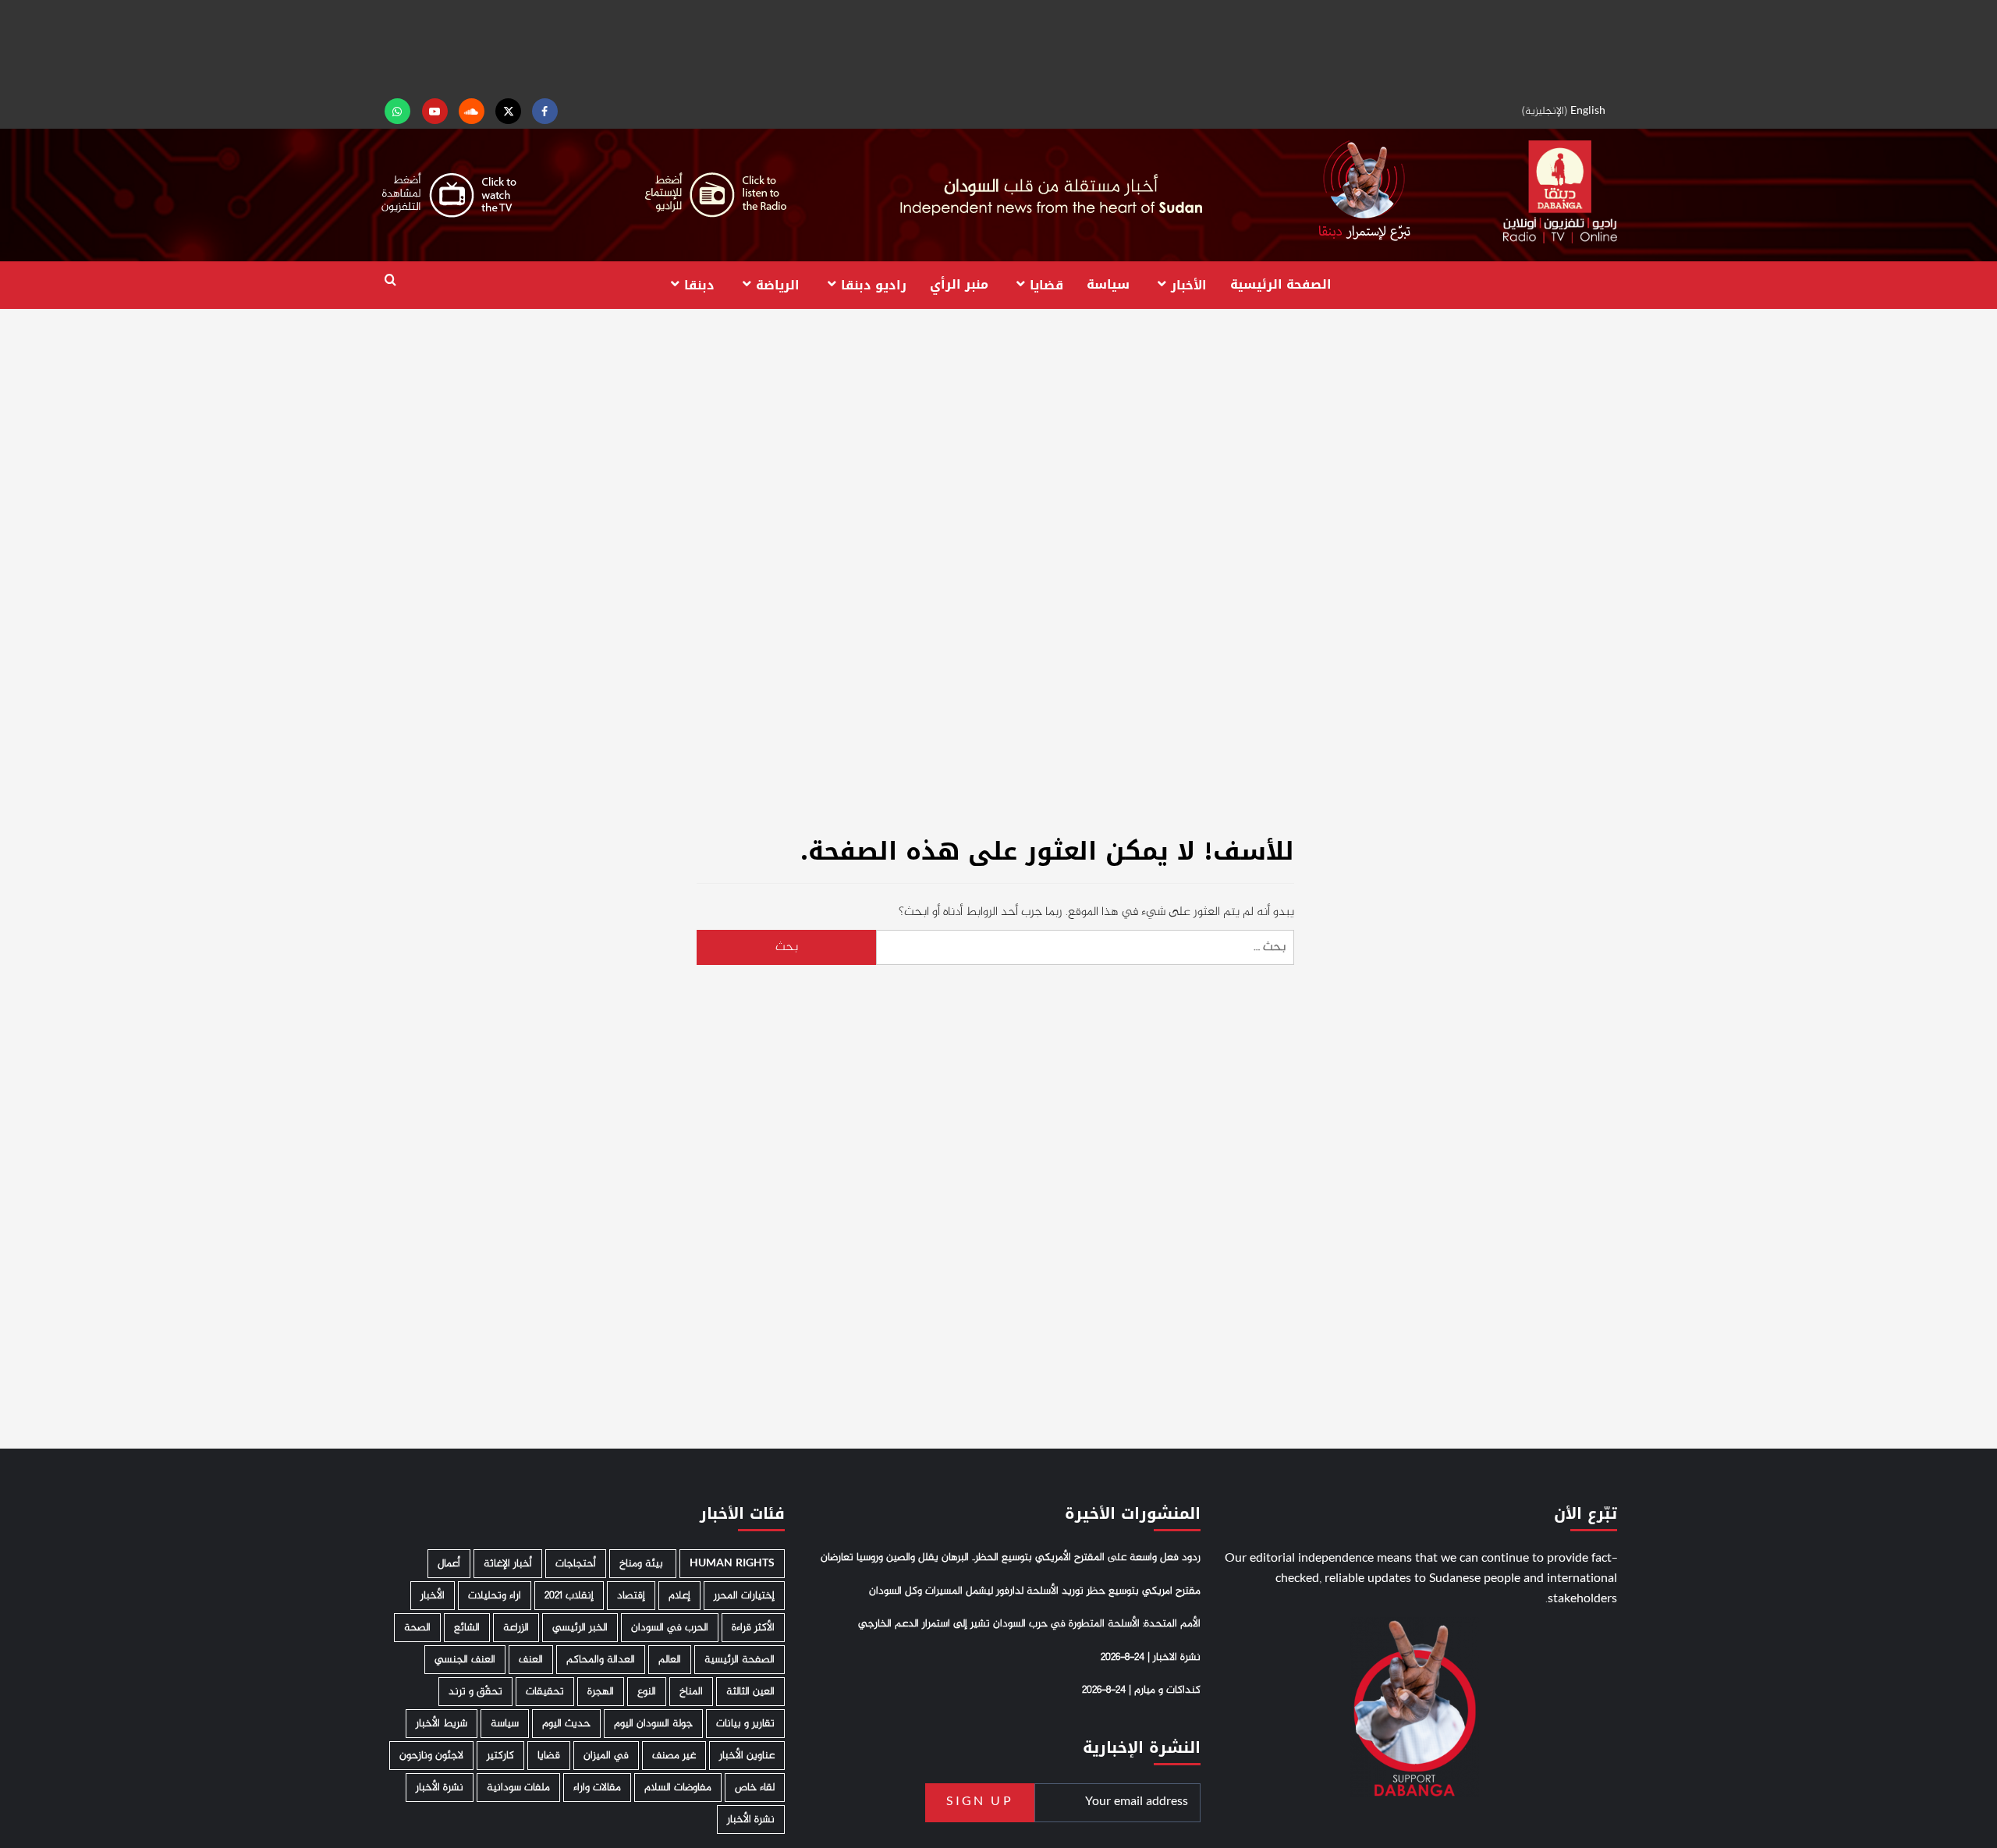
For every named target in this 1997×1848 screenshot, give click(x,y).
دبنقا (699, 284)
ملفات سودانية (518, 1788)
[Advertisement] (998, 47)
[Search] (390, 280)
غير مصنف (674, 1756)
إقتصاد (631, 1596)
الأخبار (1189, 284)
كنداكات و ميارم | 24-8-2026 (1141, 1690)
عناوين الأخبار (747, 1756)
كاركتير (500, 1756)
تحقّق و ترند (475, 1692)
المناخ (691, 1692)
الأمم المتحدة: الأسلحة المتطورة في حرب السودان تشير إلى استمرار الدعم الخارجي (1029, 1624)
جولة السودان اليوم (653, 1724)
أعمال (449, 1564)
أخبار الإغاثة (508, 1564)
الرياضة (778, 284)
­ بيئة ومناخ (643, 1564)
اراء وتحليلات (495, 1596)
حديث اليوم (566, 1724)
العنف (531, 1660)
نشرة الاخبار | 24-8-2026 (1151, 1658)
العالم (670, 1660)
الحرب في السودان (670, 1628)
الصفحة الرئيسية (1281, 284)
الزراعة (516, 1628)
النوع (647, 1692)
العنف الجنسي (465, 1660)
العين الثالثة (750, 1692)
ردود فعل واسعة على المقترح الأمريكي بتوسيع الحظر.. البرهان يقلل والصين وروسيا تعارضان (1011, 1558)
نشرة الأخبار (440, 1788)
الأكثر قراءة (753, 1628)
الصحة (417, 1628)
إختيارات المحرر (744, 1596)
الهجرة (601, 1692)
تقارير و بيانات (745, 1724)
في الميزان (606, 1756)
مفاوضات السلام (678, 1788)
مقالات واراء (597, 1788)
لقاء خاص (755, 1788)
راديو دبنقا (874, 284)
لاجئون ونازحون (431, 1756)
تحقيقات (545, 1692)
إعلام (679, 1596)
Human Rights (732, 1564)
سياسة (1108, 284)
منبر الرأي (959, 284)
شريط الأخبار (442, 1724)
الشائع (467, 1628)
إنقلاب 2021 (569, 1596)
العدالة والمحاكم (601, 1660)
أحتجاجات (576, 1564)
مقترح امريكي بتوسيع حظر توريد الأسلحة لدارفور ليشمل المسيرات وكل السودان (1035, 1591)
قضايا (1046, 284)
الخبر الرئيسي (580, 1628)
